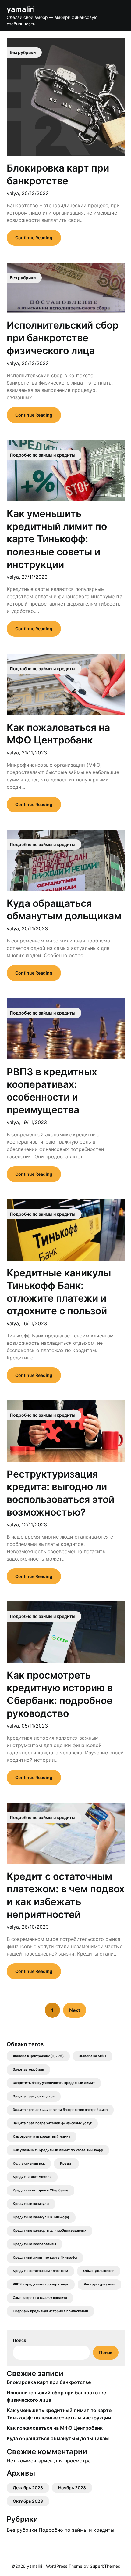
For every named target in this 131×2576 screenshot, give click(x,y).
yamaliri (21, 9)
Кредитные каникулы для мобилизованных (50, 2231)
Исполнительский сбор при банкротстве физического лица (63, 338)
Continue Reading (34, 238)
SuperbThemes (105, 2566)
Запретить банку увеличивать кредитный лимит (54, 2083)
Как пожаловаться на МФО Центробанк (55, 2428)
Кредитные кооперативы (34, 2244)
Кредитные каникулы (31, 2204)
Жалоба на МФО (93, 2056)
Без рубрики (22, 2530)
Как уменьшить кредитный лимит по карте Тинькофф (58, 2150)
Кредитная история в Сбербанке (41, 2190)
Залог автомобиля (28, 2069)
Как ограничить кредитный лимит (42, 2137)
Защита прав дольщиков (34, 2096)
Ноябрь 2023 (72, 2488)
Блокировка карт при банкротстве (49, 2382)
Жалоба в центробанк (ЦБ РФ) (38, 2056)
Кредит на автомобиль (32, 2177)
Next (75, 2010)
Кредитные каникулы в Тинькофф (41, 2217)
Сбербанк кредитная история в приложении (50, 2311)
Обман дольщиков (99, 2271)
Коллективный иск (29, 2164)
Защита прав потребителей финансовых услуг (52, 2123)
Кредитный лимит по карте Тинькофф (45, 2258)
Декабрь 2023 (28, 2488)
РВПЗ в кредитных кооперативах (41, 2284)
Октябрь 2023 (28, 2501)
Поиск (19, 2340)
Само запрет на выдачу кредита (40, 2298)
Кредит (66, 2164)
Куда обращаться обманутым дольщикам (58, 2438)
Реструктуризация (99, 2284)
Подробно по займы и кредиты (76, 2530)
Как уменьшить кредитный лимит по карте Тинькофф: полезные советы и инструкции (57, 539)
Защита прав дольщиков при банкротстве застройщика (60, 2110)
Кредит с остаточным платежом (40, 2271)
